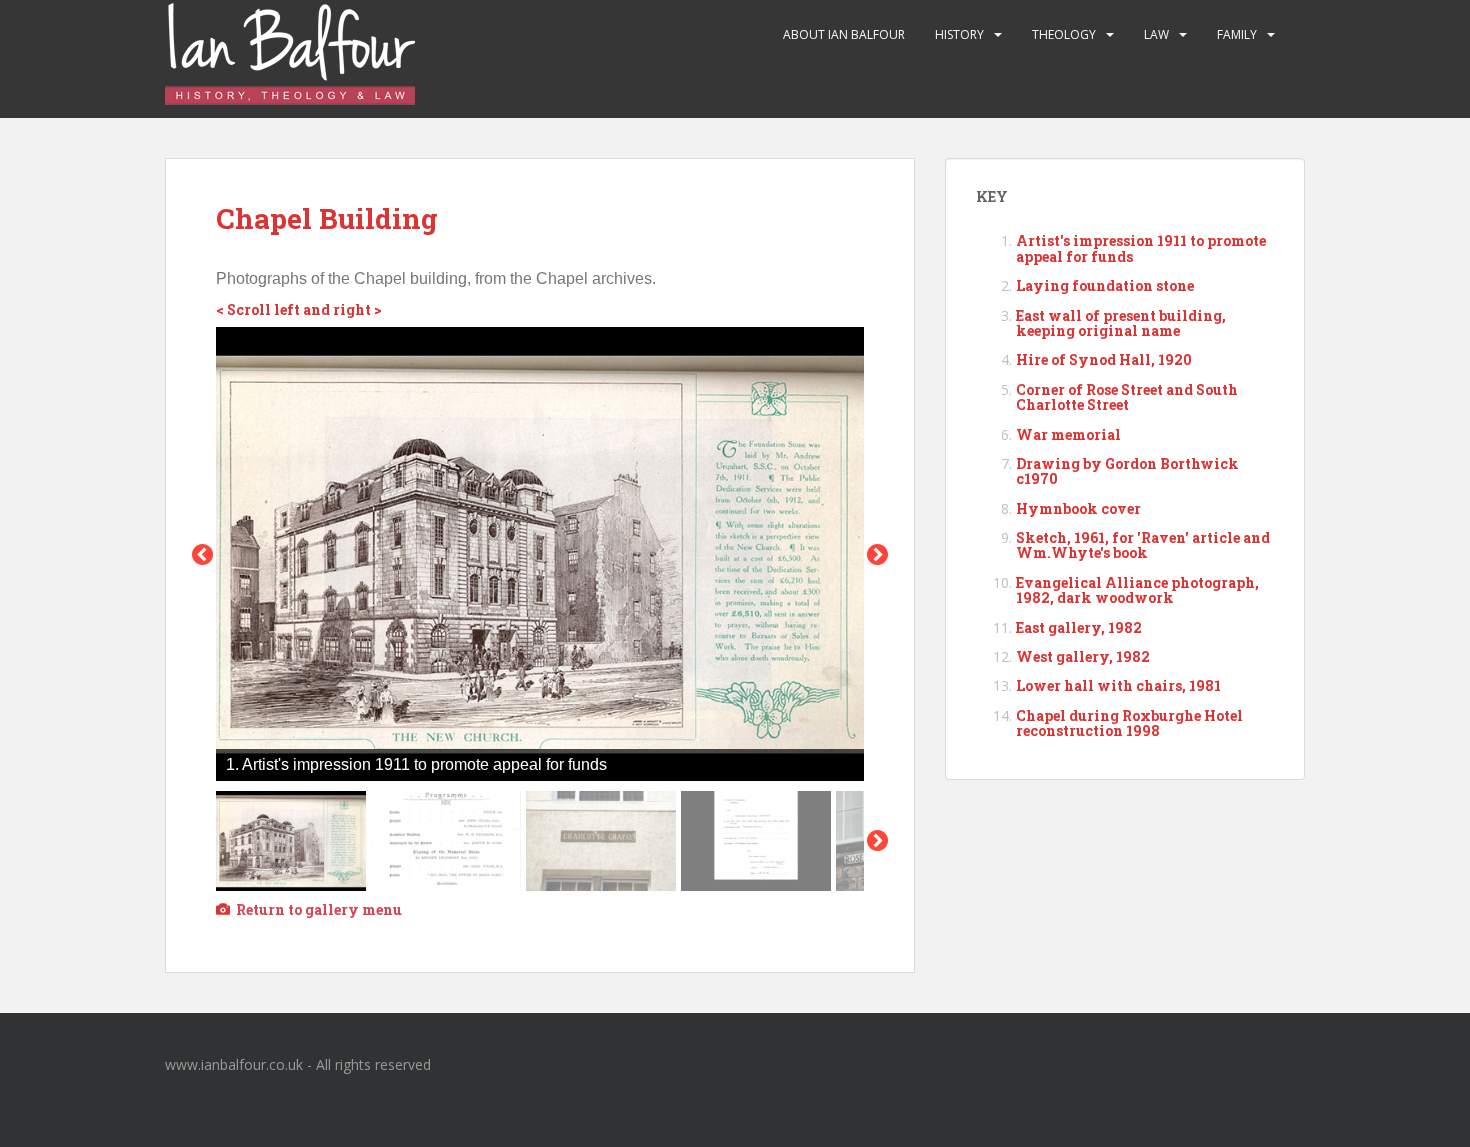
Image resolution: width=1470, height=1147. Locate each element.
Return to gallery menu (319, 909)
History (959, 34)
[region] (540, 609)
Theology (1064, 34)
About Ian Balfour (844, 34)
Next (877, 840)
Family (1237, 34)
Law (1156, 34)
